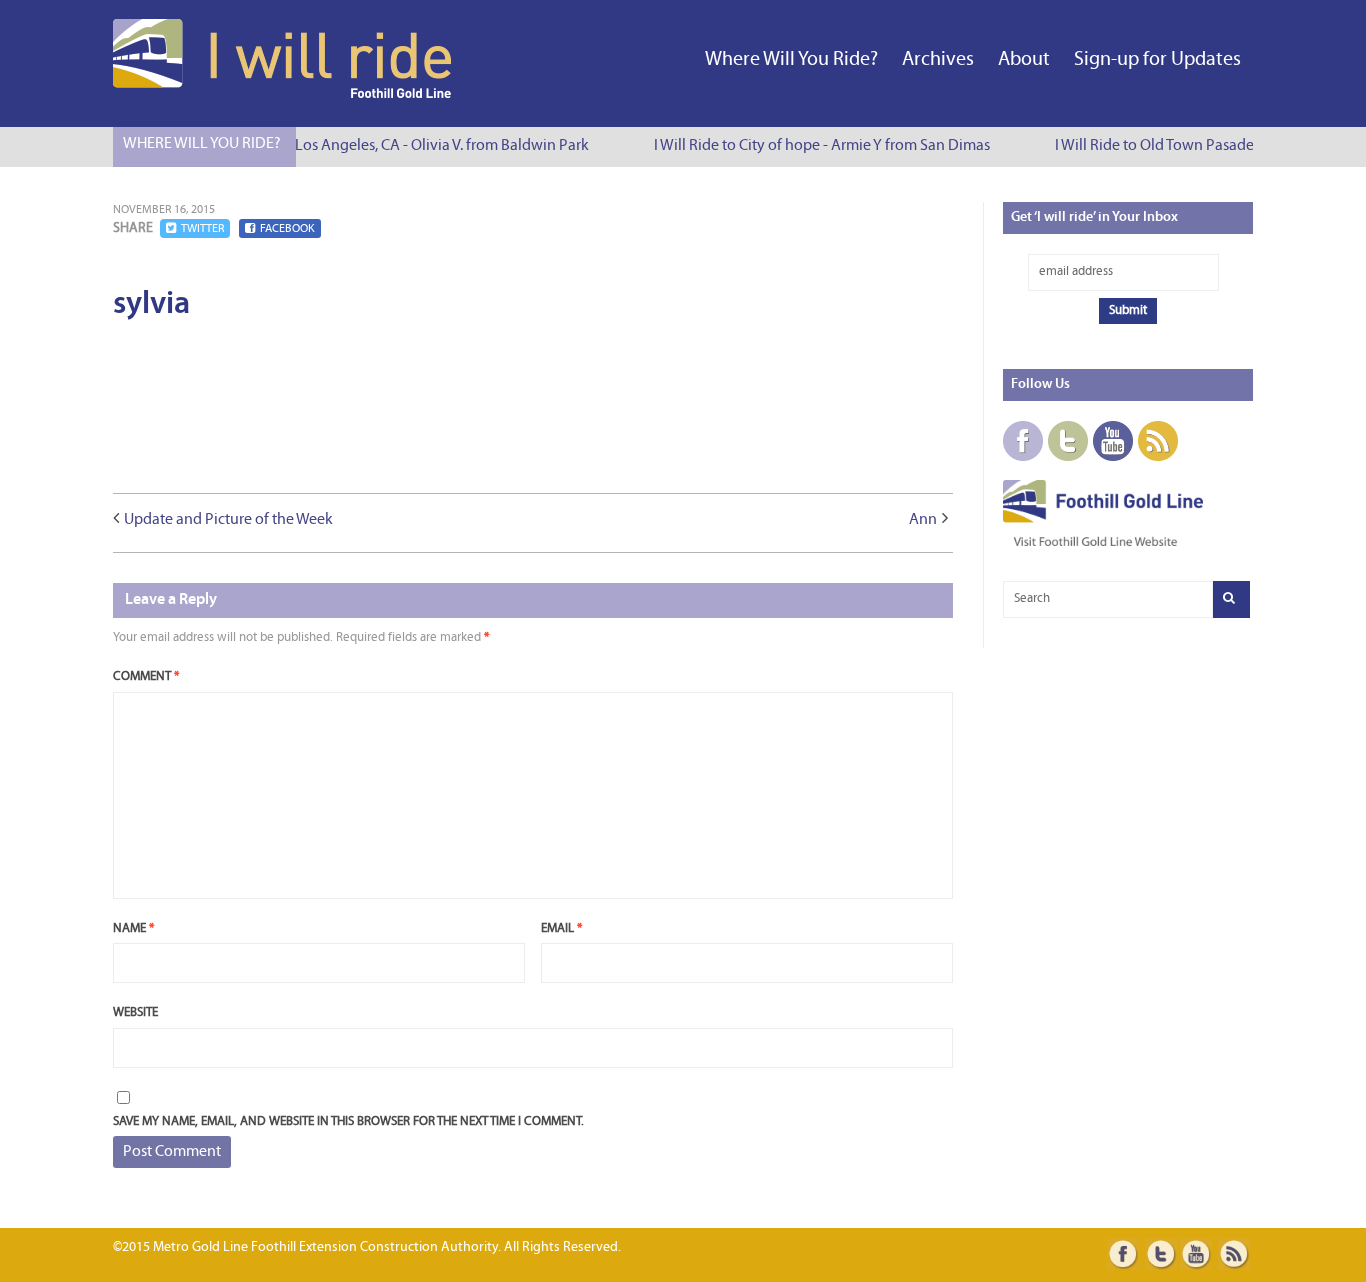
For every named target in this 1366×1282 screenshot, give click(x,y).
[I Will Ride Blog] (284, 94)
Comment (146, 676)
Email (561, 928)
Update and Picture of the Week (228, 520)
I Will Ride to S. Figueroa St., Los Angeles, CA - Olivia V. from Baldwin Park (344, 146)
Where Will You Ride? (791, 60)
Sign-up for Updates (1157, 60)
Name (133, 928)
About (1024, 60)
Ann (923, 520)
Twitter (202, 229)
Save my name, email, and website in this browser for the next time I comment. (348, 1121)
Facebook (287, 229)
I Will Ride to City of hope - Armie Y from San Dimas (816, 146)
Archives (938, 60)
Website (135, 1012)
